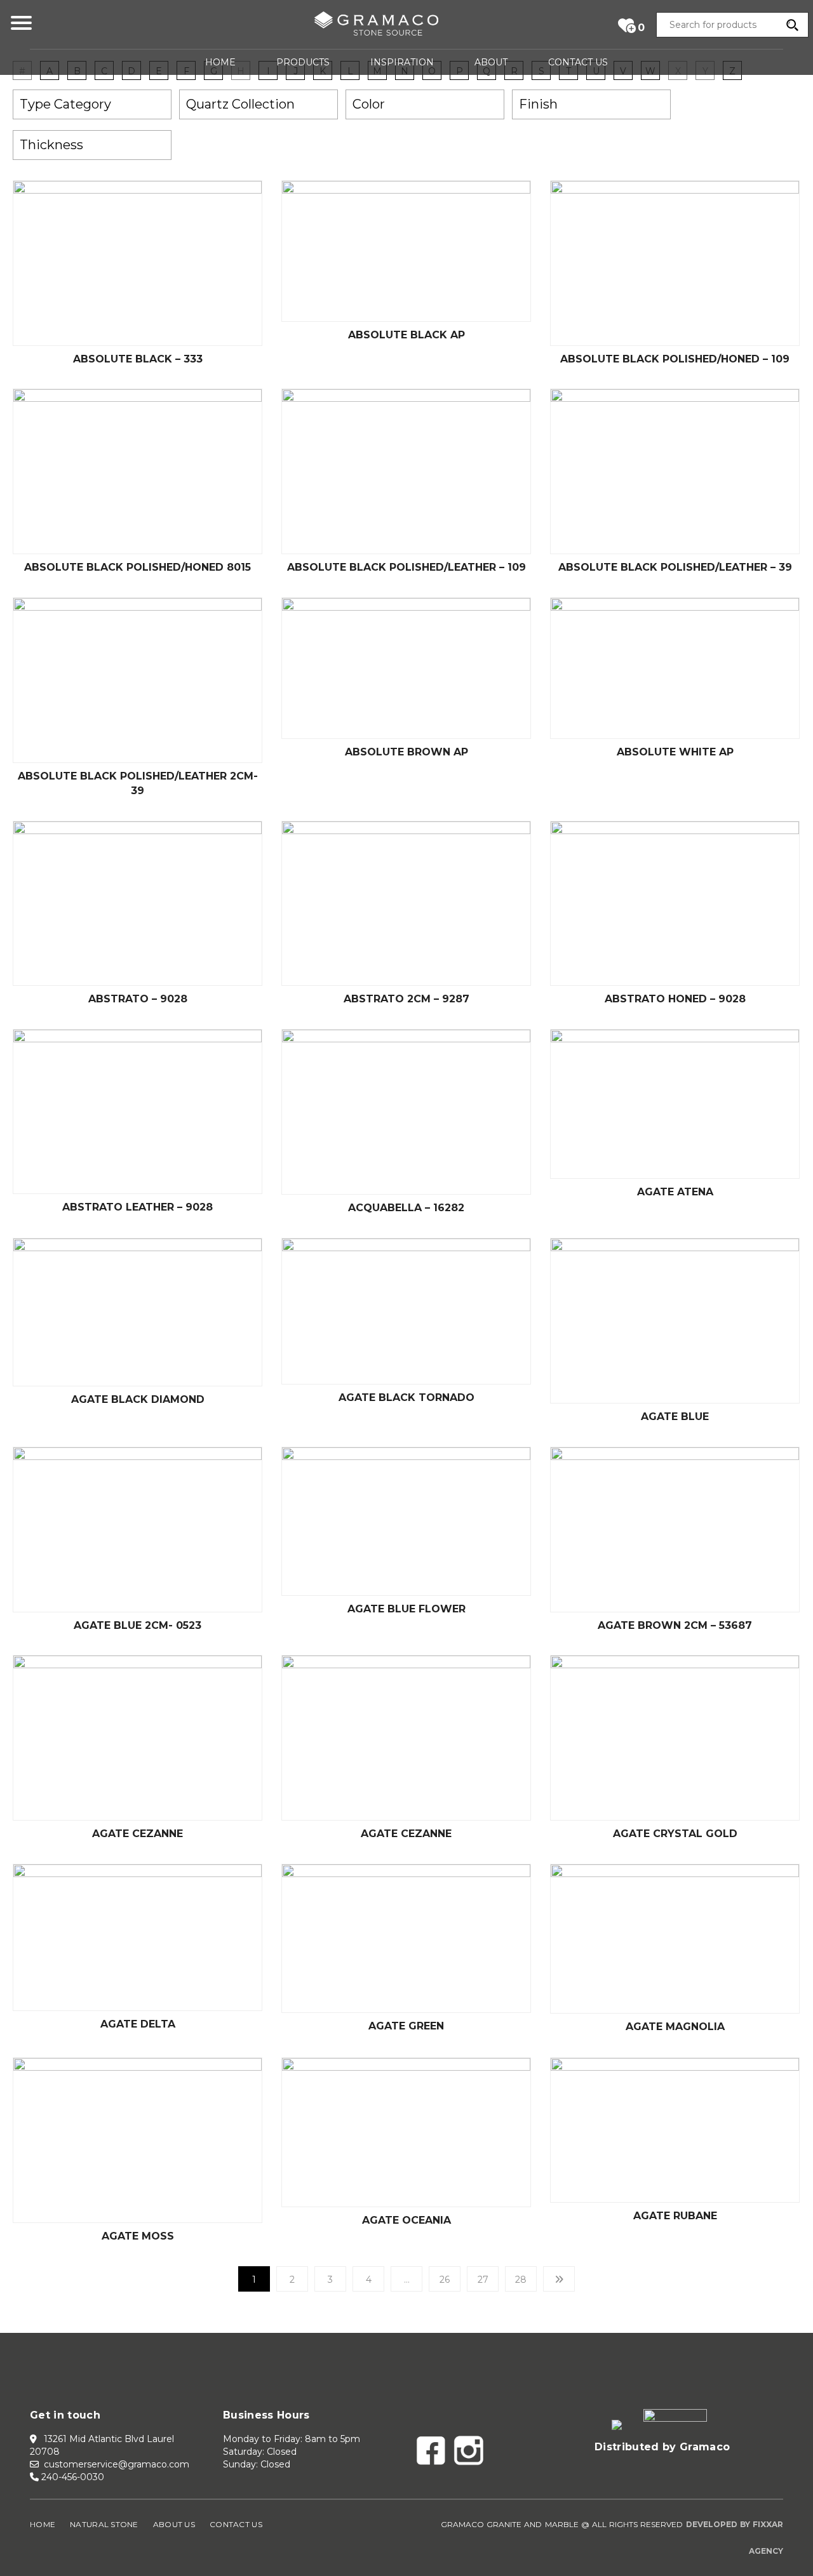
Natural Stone (104, 2524)
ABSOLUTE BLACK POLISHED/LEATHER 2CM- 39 (138, 783)
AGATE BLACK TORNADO (406, 1398)
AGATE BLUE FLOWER (406, 1609)
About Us (174, 2524)
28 (521, 2280)
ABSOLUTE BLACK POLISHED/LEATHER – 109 (406, 567)
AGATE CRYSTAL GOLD (675, 1834)
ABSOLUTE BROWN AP (406, 752)
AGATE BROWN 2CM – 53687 (675, 1625)
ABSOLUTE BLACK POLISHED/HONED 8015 (138, 567)
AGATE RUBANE (675, 2216)
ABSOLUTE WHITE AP (675, 752)
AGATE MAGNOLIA (675, 2027)
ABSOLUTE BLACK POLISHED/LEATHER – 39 (675, 567)
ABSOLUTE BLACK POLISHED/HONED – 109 (675, 359)
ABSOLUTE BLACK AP (406, 335)
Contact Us (236, 2524)
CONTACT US (578, 62)
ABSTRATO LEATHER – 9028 (138, 1207)
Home (43, 2524)
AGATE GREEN (406, 2026)
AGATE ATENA (675, 1192)
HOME (220, 62)
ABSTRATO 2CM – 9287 (406, 999)
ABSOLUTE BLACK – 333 (138, 359)
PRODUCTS (303, 62)
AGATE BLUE (675, 1417)
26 (445, 2280)
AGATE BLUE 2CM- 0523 (138, 1625)
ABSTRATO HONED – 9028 (675, 999)
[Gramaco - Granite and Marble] (376, 26)
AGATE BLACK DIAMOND (138, 1399)
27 (483, 2280)
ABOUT (491, 62)
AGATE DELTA (138, 2024)
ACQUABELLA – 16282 (406, 1208)
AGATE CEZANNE (138, 1834)
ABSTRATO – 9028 (138, 999)
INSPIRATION (402, 62)
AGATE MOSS (138, 2236)
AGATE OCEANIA (406, 2220)
